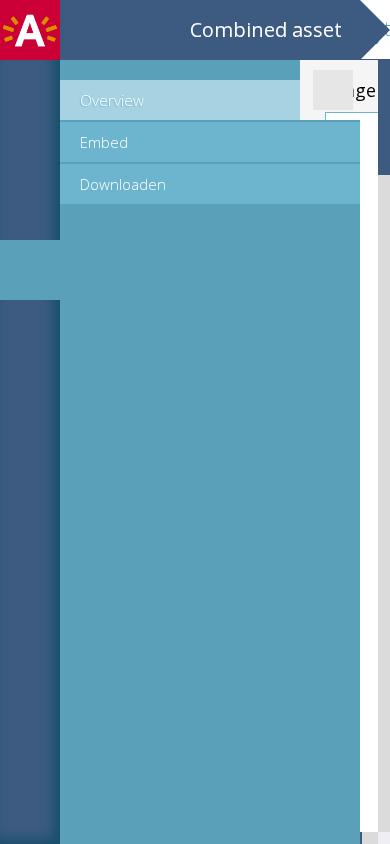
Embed (104, 142)
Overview (112, 100)
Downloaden (123, 184)
